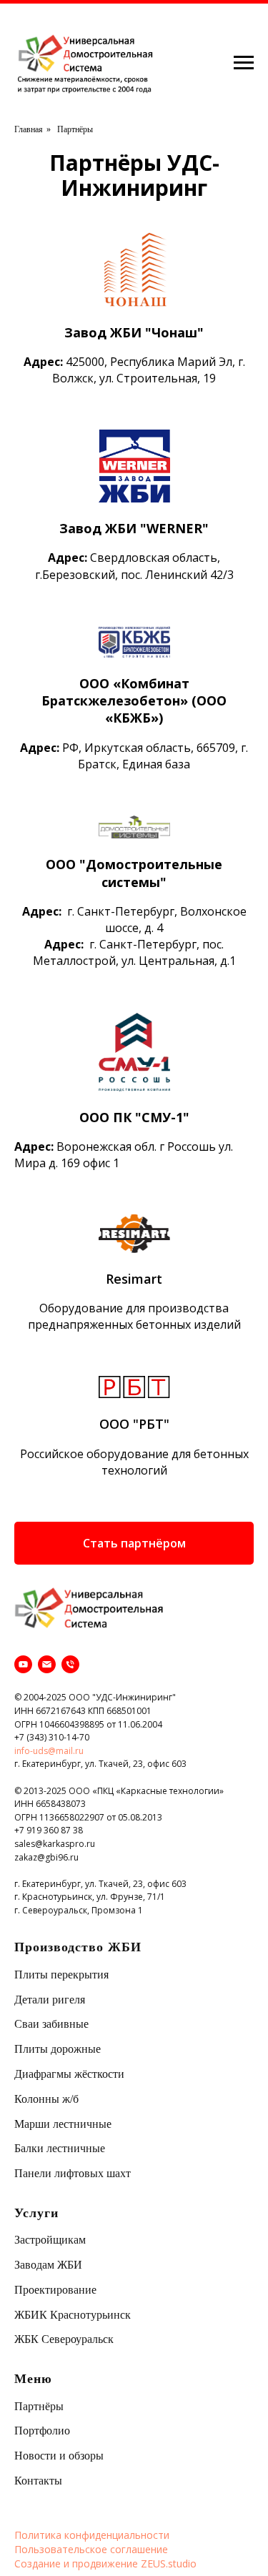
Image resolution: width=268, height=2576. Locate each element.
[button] (134, 1543)
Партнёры (39, 2406)
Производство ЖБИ (78, 1947)
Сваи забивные (51, 2024)
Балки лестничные (60, 2148)
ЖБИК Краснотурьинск (73, 2315)
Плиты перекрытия (61, 1975)
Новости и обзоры (59, 2456)
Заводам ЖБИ (48, 2265)
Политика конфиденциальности (92, 2535)
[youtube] (23, 1664)
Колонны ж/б (46, 2099)
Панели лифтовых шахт (73, 2173)
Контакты (38, 2481)
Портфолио (42, 2431)
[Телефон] (70, 1664)
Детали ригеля (50, 2000)
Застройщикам (50, 2240)
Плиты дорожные (58, 2049)
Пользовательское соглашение (91, 2549)
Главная (29, 129)
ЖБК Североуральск (64, 2339)
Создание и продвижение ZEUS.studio (105, 2563)
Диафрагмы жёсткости (69, 2074)
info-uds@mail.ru (49, 1751)
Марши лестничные (63, 2124)
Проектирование (55, 2290)
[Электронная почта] (47, 1664)
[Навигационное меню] (244, 63)
